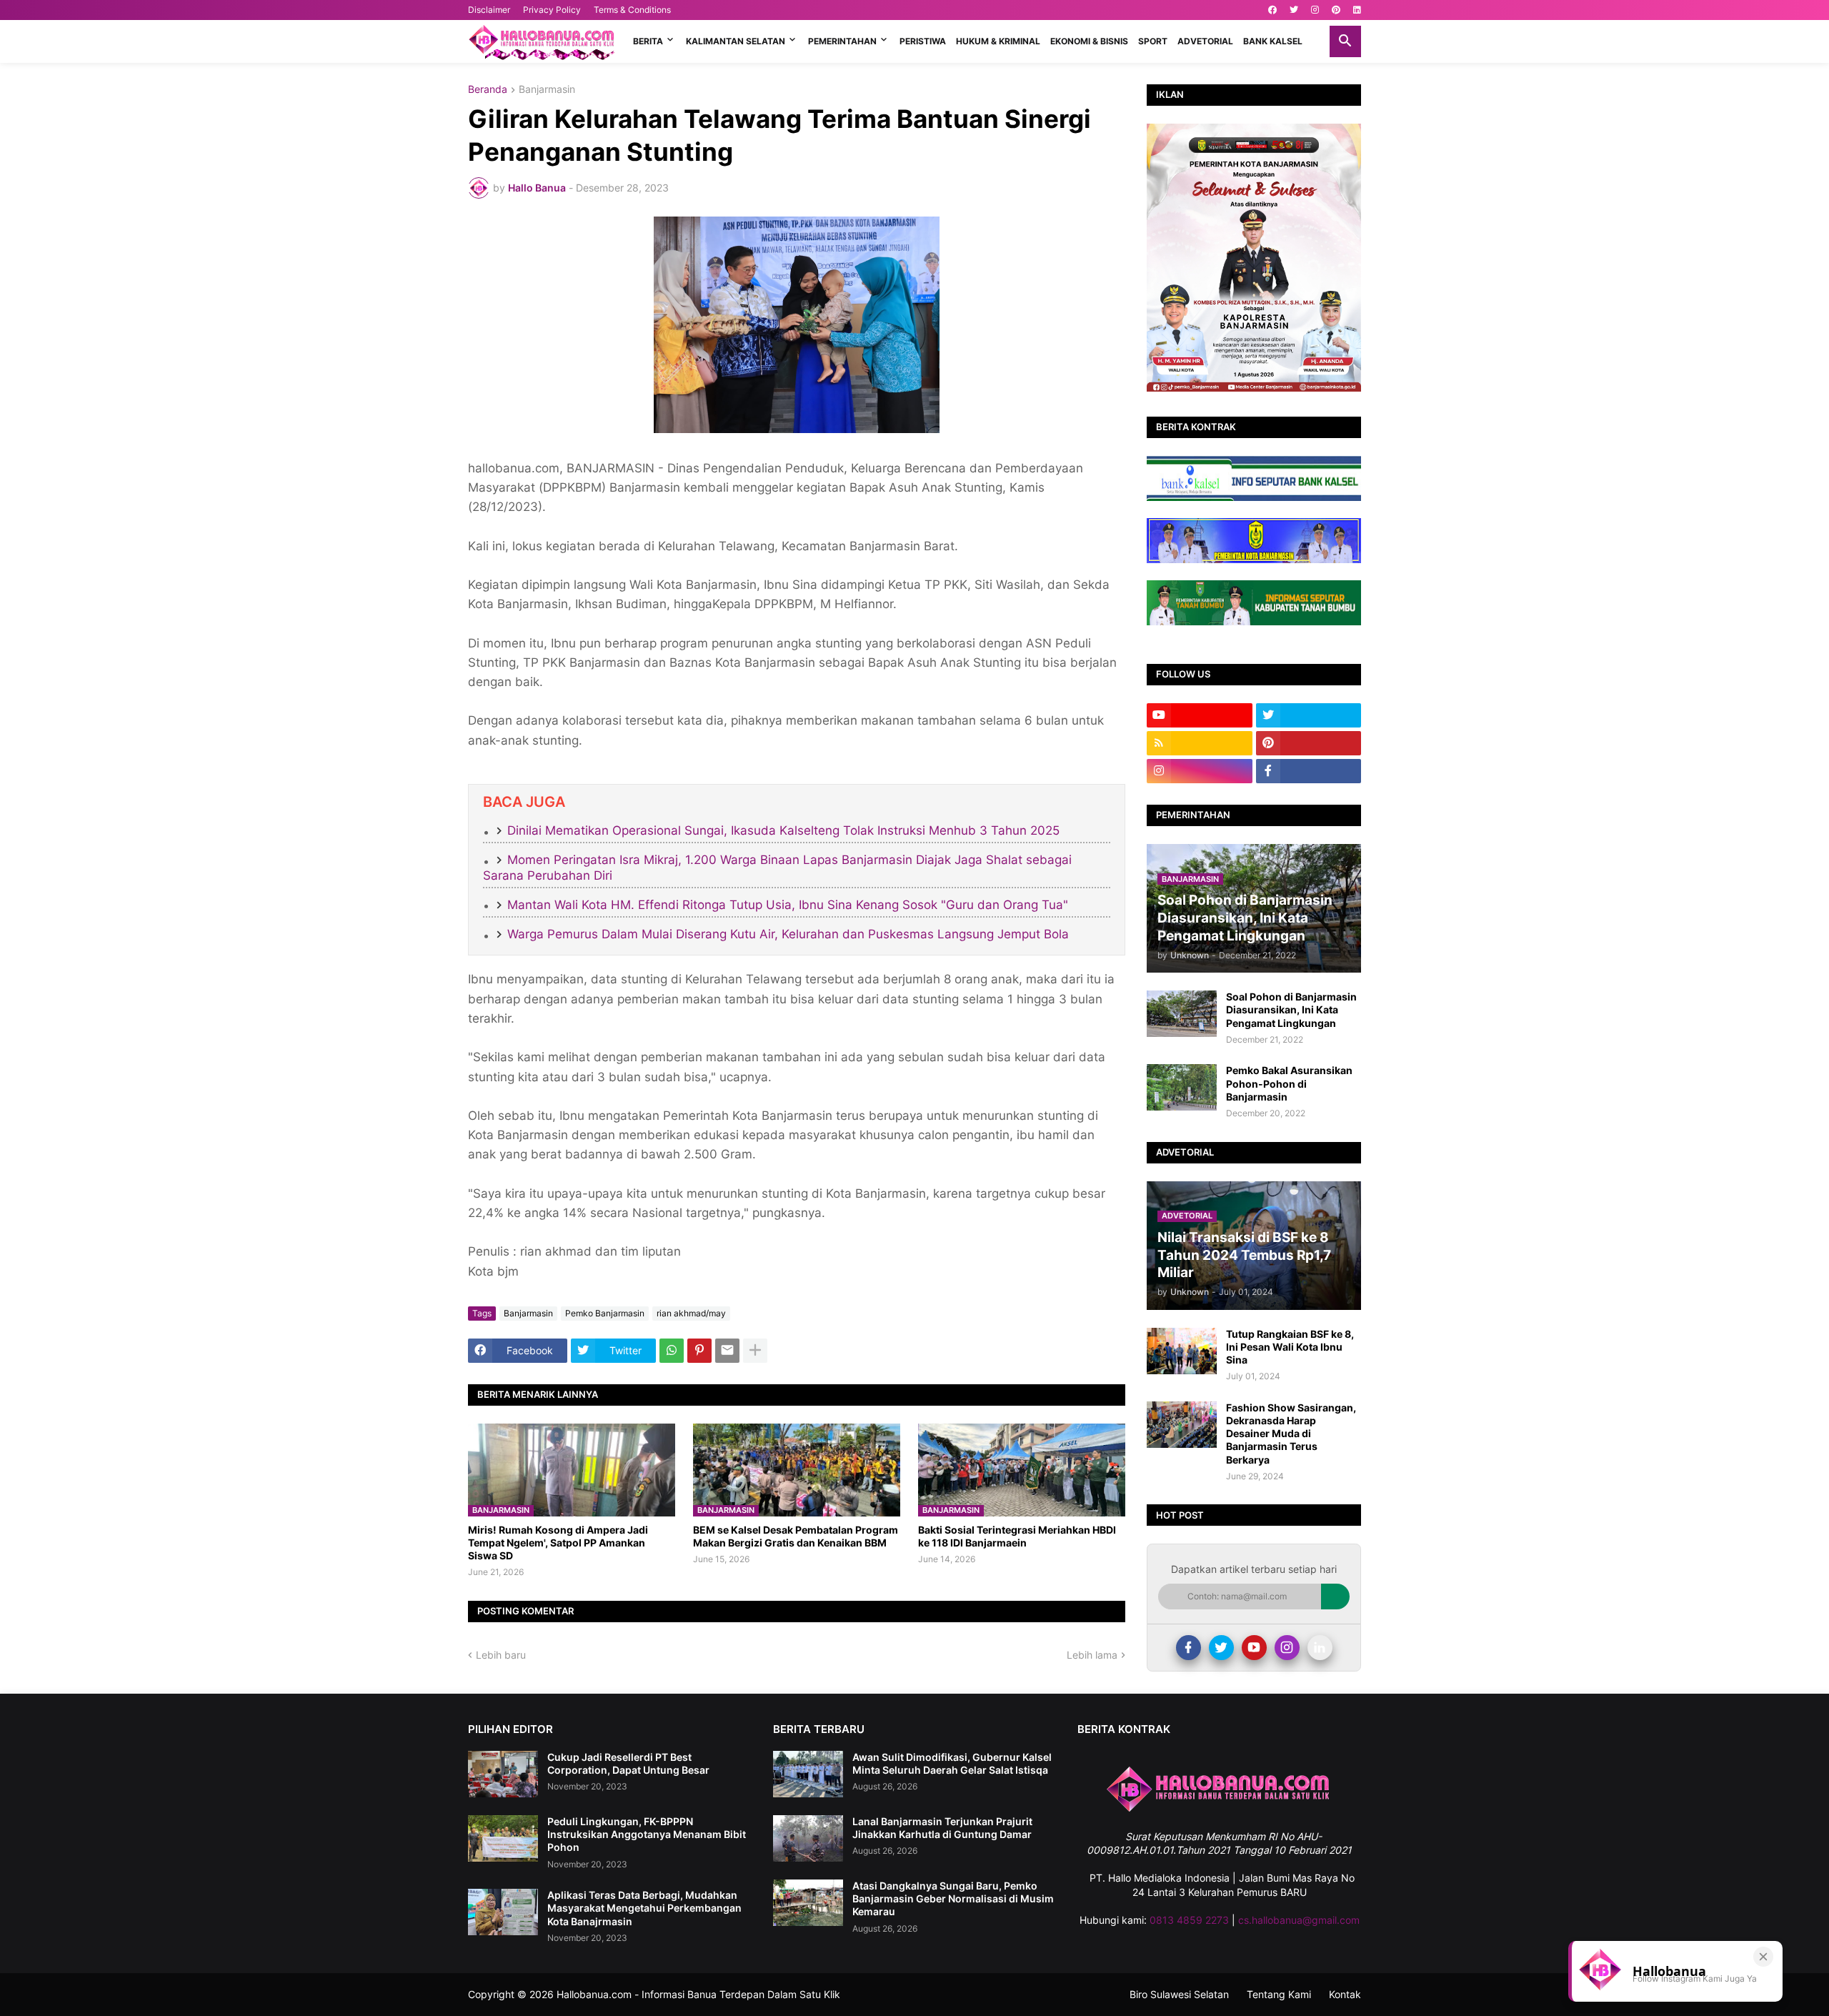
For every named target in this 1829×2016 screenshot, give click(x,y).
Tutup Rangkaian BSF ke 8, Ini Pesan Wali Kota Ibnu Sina (1290, 1347)
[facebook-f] (1309, 771)
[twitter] (1294, 10)
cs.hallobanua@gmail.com (1299, 1920)
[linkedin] (1357, 10)
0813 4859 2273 (1189, 1920)
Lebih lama (1092, 1655)
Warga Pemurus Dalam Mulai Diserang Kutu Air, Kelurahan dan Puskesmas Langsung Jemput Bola (788, 934)
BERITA (648, 41)
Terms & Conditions (632, 10)
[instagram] (1315, 10)
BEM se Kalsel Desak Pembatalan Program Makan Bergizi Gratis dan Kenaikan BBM (796, 1536)
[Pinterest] (699, 1351)
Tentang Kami (1279, 1994)
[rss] (1200, 743)
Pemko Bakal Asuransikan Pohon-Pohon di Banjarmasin (1289, 1083)
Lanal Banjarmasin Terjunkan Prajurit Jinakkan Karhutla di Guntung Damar (942, 1828)
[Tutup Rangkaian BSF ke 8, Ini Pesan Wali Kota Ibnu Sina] (1182, 1351)
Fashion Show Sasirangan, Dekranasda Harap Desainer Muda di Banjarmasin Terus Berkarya (1291, 1434)
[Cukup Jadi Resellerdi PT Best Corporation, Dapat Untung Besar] (503, 1774)
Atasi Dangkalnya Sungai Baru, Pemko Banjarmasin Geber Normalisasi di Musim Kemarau (953, 1898)
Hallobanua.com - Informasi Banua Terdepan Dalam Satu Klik (698, 1994)
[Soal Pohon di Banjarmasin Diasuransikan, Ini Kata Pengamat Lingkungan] (1182, 1014)
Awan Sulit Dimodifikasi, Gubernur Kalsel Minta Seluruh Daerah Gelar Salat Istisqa (952, 1763)
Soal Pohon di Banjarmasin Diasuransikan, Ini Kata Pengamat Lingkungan (1291, 1009)
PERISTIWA (923, 41)
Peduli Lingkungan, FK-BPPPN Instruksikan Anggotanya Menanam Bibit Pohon (647, 1834)
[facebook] (1272, 10)
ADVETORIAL (1205, 41)
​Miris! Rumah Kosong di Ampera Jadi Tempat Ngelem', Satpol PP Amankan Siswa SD (558, 1543)
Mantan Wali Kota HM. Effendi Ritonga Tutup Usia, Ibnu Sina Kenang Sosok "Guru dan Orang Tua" (788, 905)
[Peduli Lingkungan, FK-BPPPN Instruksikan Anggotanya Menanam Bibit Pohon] (503, 1838)
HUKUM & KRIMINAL (998, 41)
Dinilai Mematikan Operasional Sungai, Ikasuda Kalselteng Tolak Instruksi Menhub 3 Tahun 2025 (783, 830)
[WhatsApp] (672, 1351)
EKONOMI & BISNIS (1089, 41)
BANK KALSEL (1273, 41)
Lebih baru (501, 1655)
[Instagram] (1287, 1648)
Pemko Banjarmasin (605, 1313)
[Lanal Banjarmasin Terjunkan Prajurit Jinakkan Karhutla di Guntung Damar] (808, 1838)
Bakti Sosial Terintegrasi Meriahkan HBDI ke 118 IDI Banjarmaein (1017, 1536)
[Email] (727, 1351)
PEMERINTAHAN (842, 41)
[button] (1345, 41)
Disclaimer (489, 10)
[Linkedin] (1320, 1648)
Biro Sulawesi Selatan (1179, 1994)
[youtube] (1200, 715)
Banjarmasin (547, 90)
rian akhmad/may (691, 1313)
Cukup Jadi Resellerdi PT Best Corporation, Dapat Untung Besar (628, 1763)
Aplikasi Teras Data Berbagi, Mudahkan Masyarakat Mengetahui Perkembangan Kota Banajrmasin (644, 1908)
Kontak (1345, 1994)
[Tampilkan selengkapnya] (755, 1351)
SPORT (1153, 41)
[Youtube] (1254, 1648)
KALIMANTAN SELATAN (736, 41)
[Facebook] (1188, 1648)
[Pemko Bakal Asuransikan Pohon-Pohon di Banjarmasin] (1182, 1087)
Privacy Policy (552, 10)
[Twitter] (1221, 1648)
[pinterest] (1336, 10)
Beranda (488, 90)
